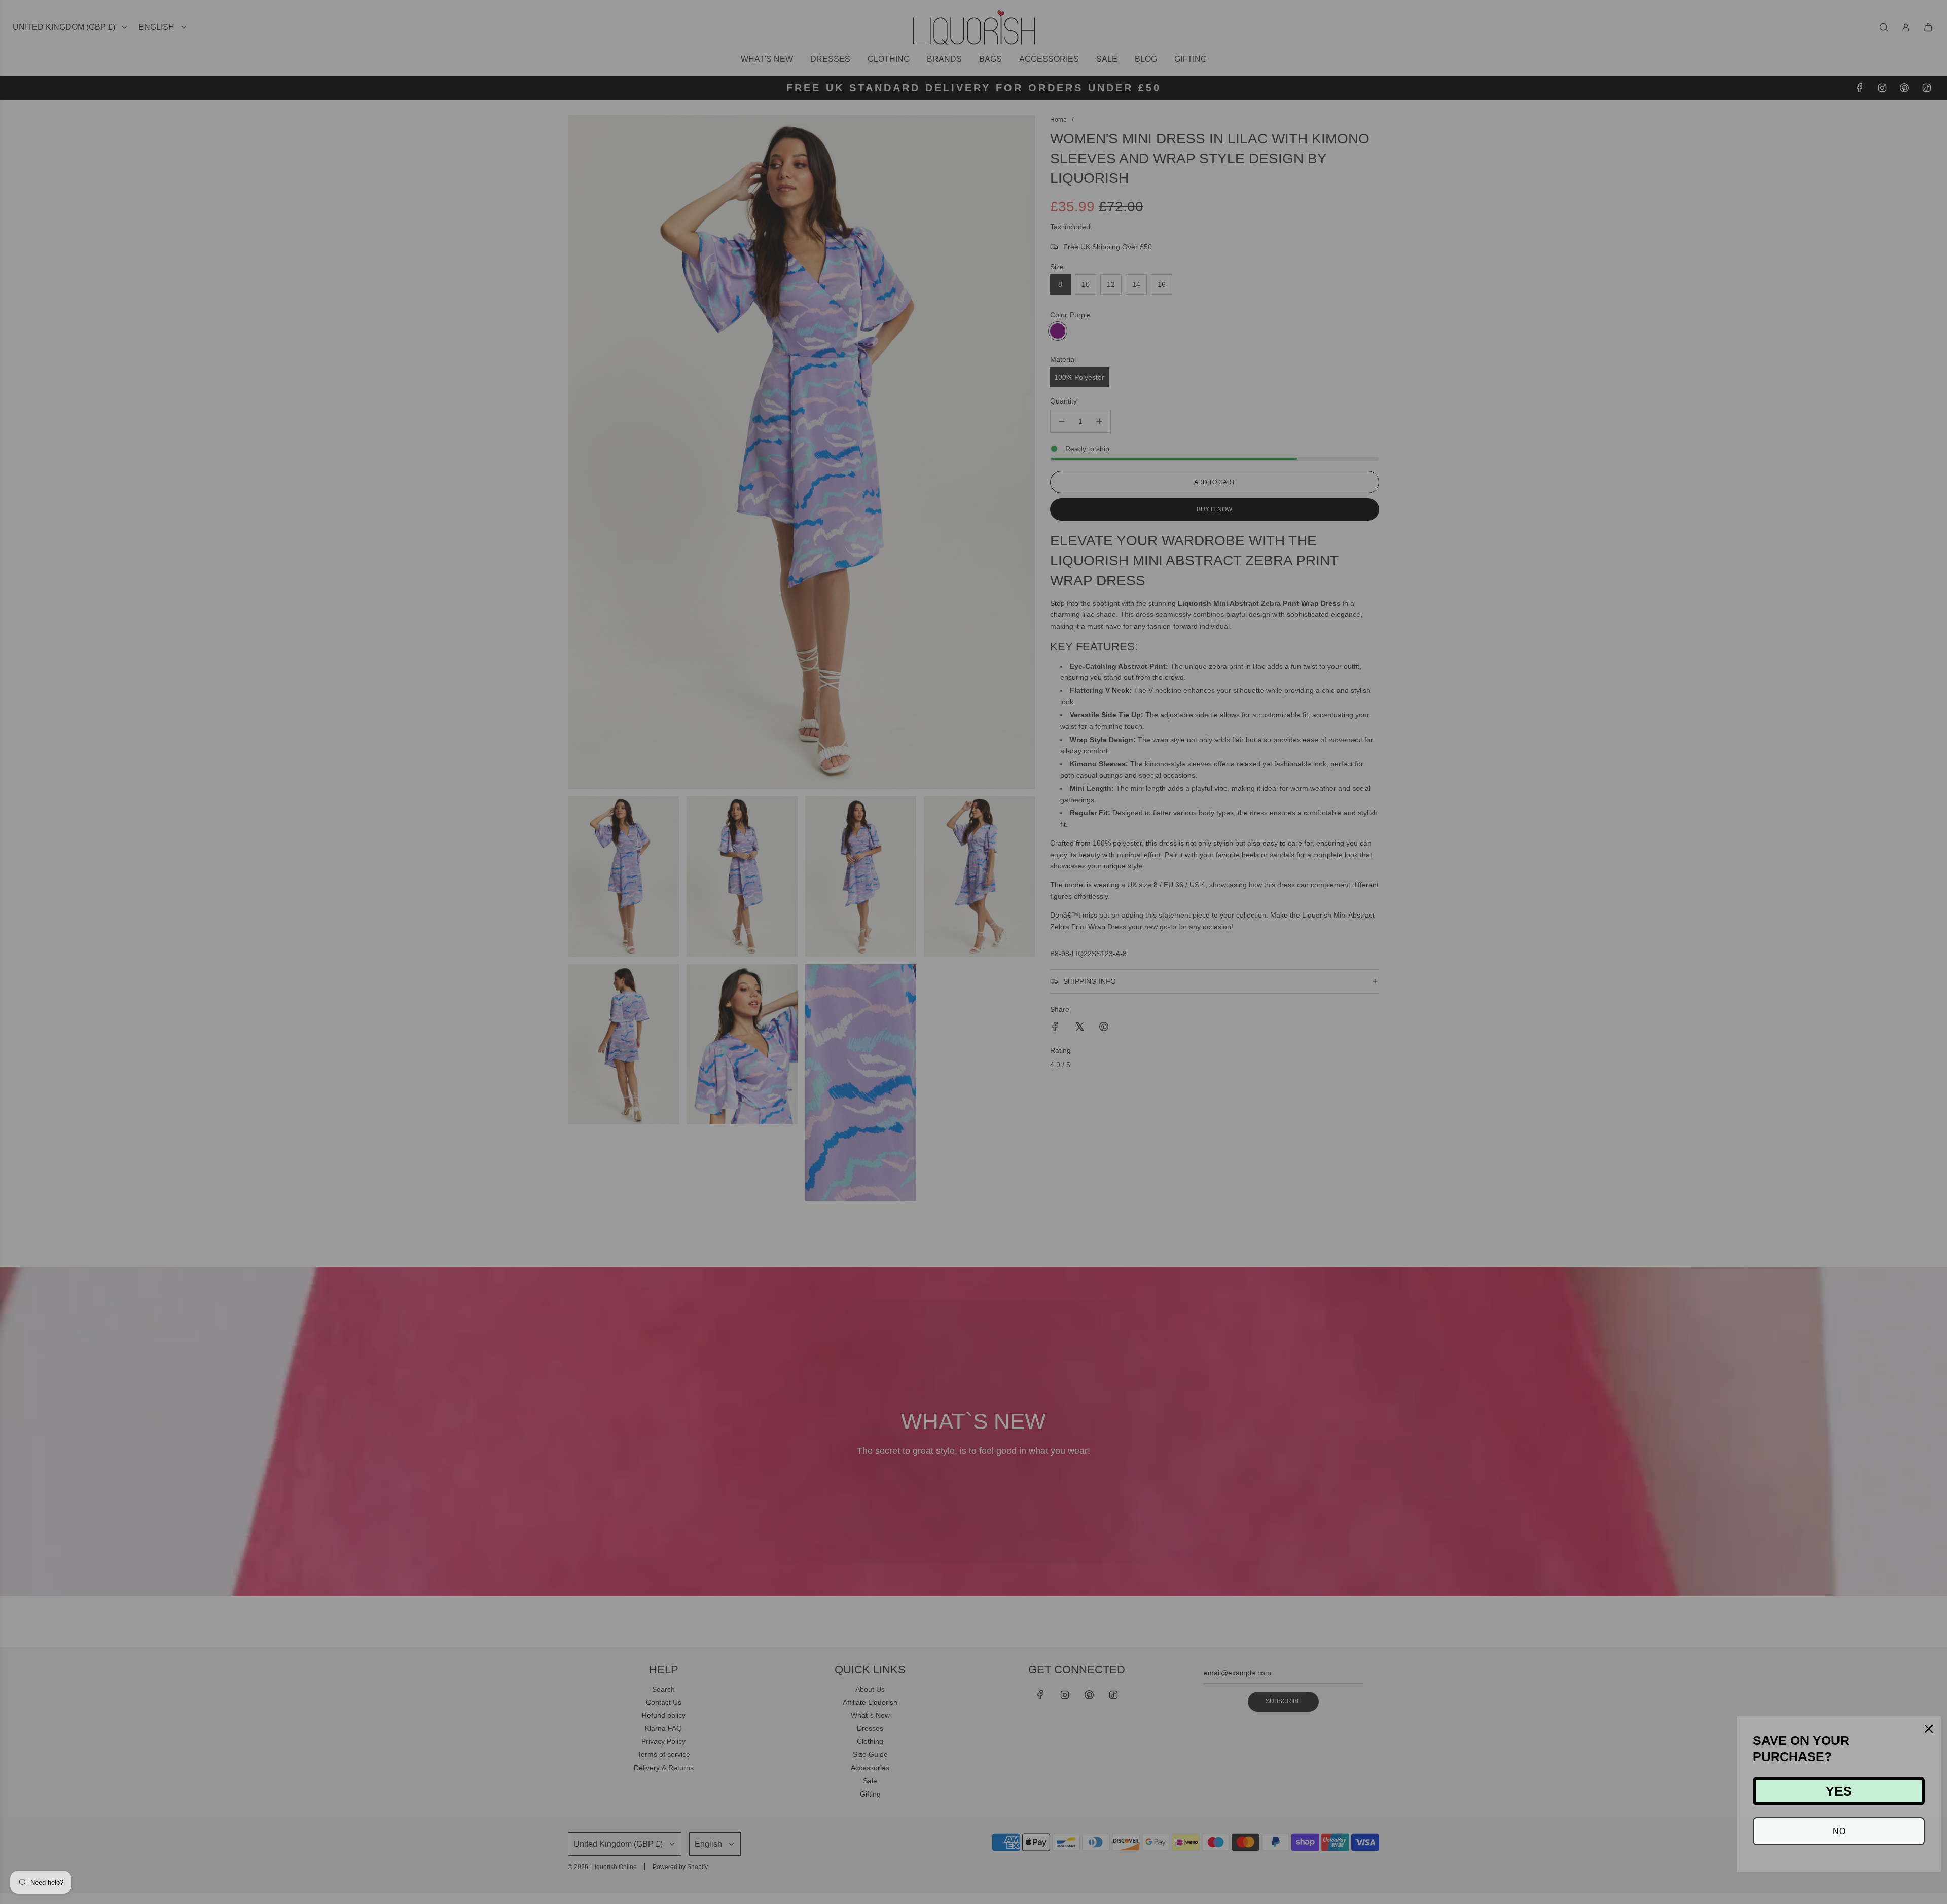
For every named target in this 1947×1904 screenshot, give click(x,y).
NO (1839, 1831)
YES (1839, 1791)
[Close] (1929, 1729)
